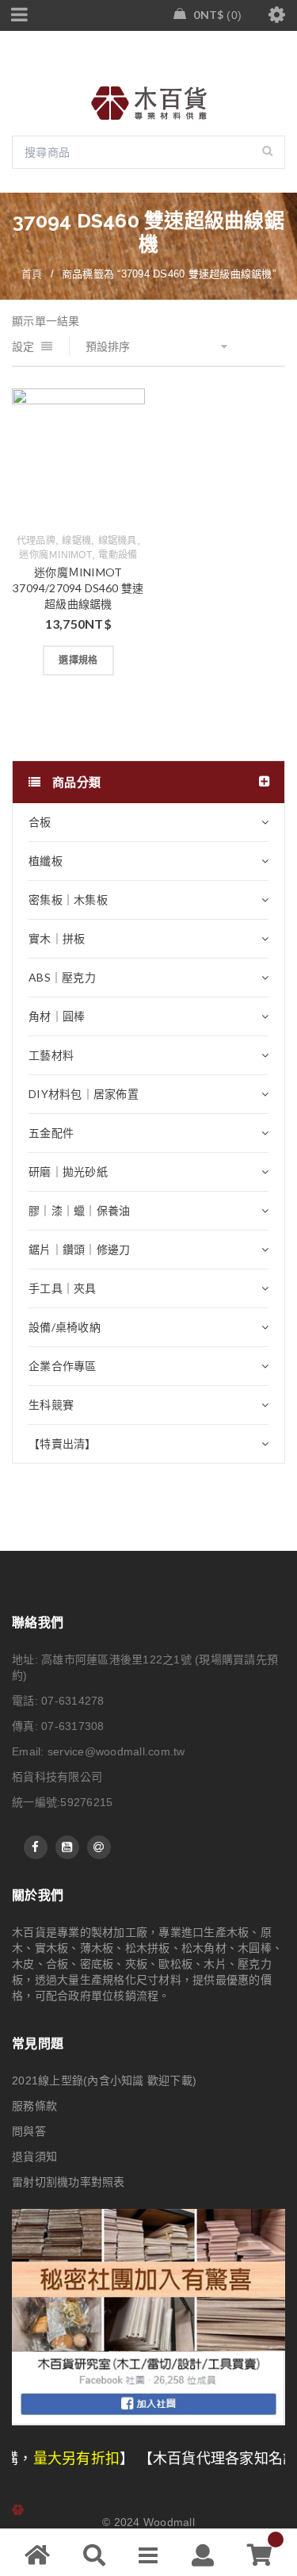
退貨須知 (34, 2157)
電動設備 (118, 555)
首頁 (32, 274)
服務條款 (34, 2106)
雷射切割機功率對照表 (69, 2182)
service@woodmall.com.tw (116, 1751)
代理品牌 (36, 541)
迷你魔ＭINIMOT (55, 555)
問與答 (29, 2131)
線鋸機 (76, 541)
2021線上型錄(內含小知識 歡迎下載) (104, 2080)
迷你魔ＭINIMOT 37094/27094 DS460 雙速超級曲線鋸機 (78, 588)
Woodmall (169, 2522)
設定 (23, 346)
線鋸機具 (118, 541)
